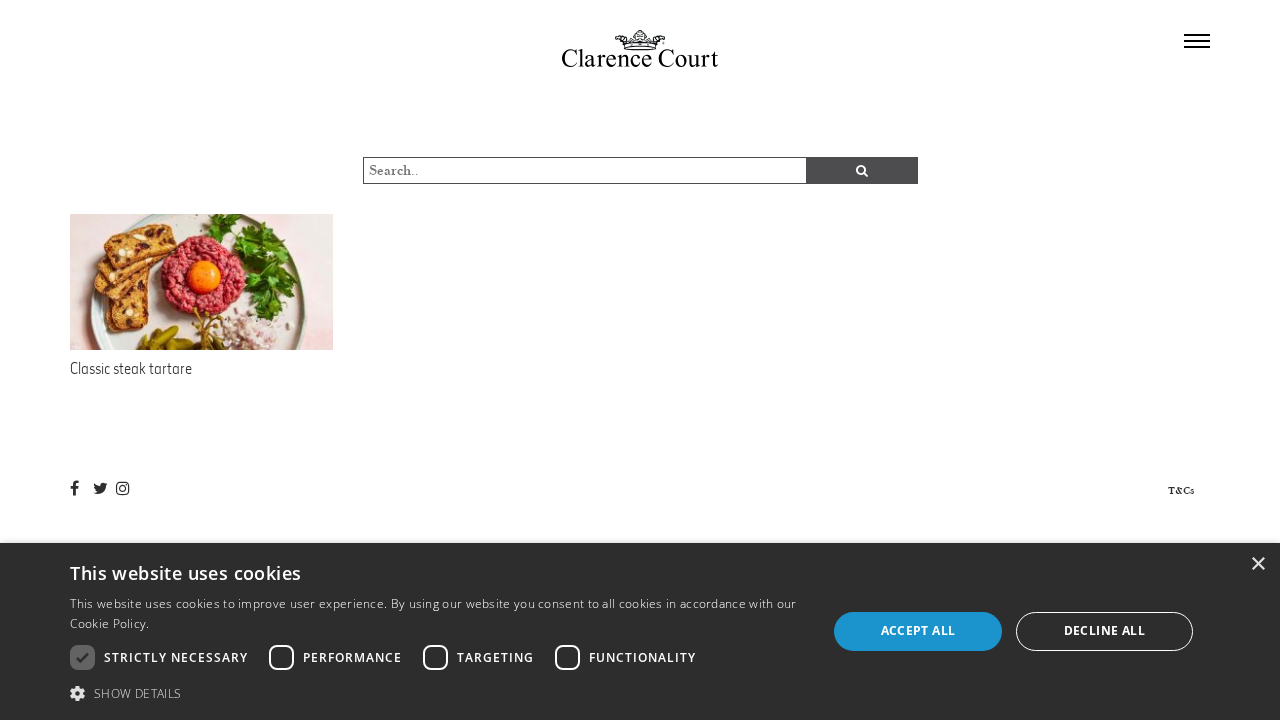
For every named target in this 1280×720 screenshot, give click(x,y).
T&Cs (1181, 490)
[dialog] (640, 631)
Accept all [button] (918, 630)
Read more (184, 623)
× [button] (1257, 564)
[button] (437, 693)
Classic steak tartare (131, 368)
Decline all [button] (1104, 630)
